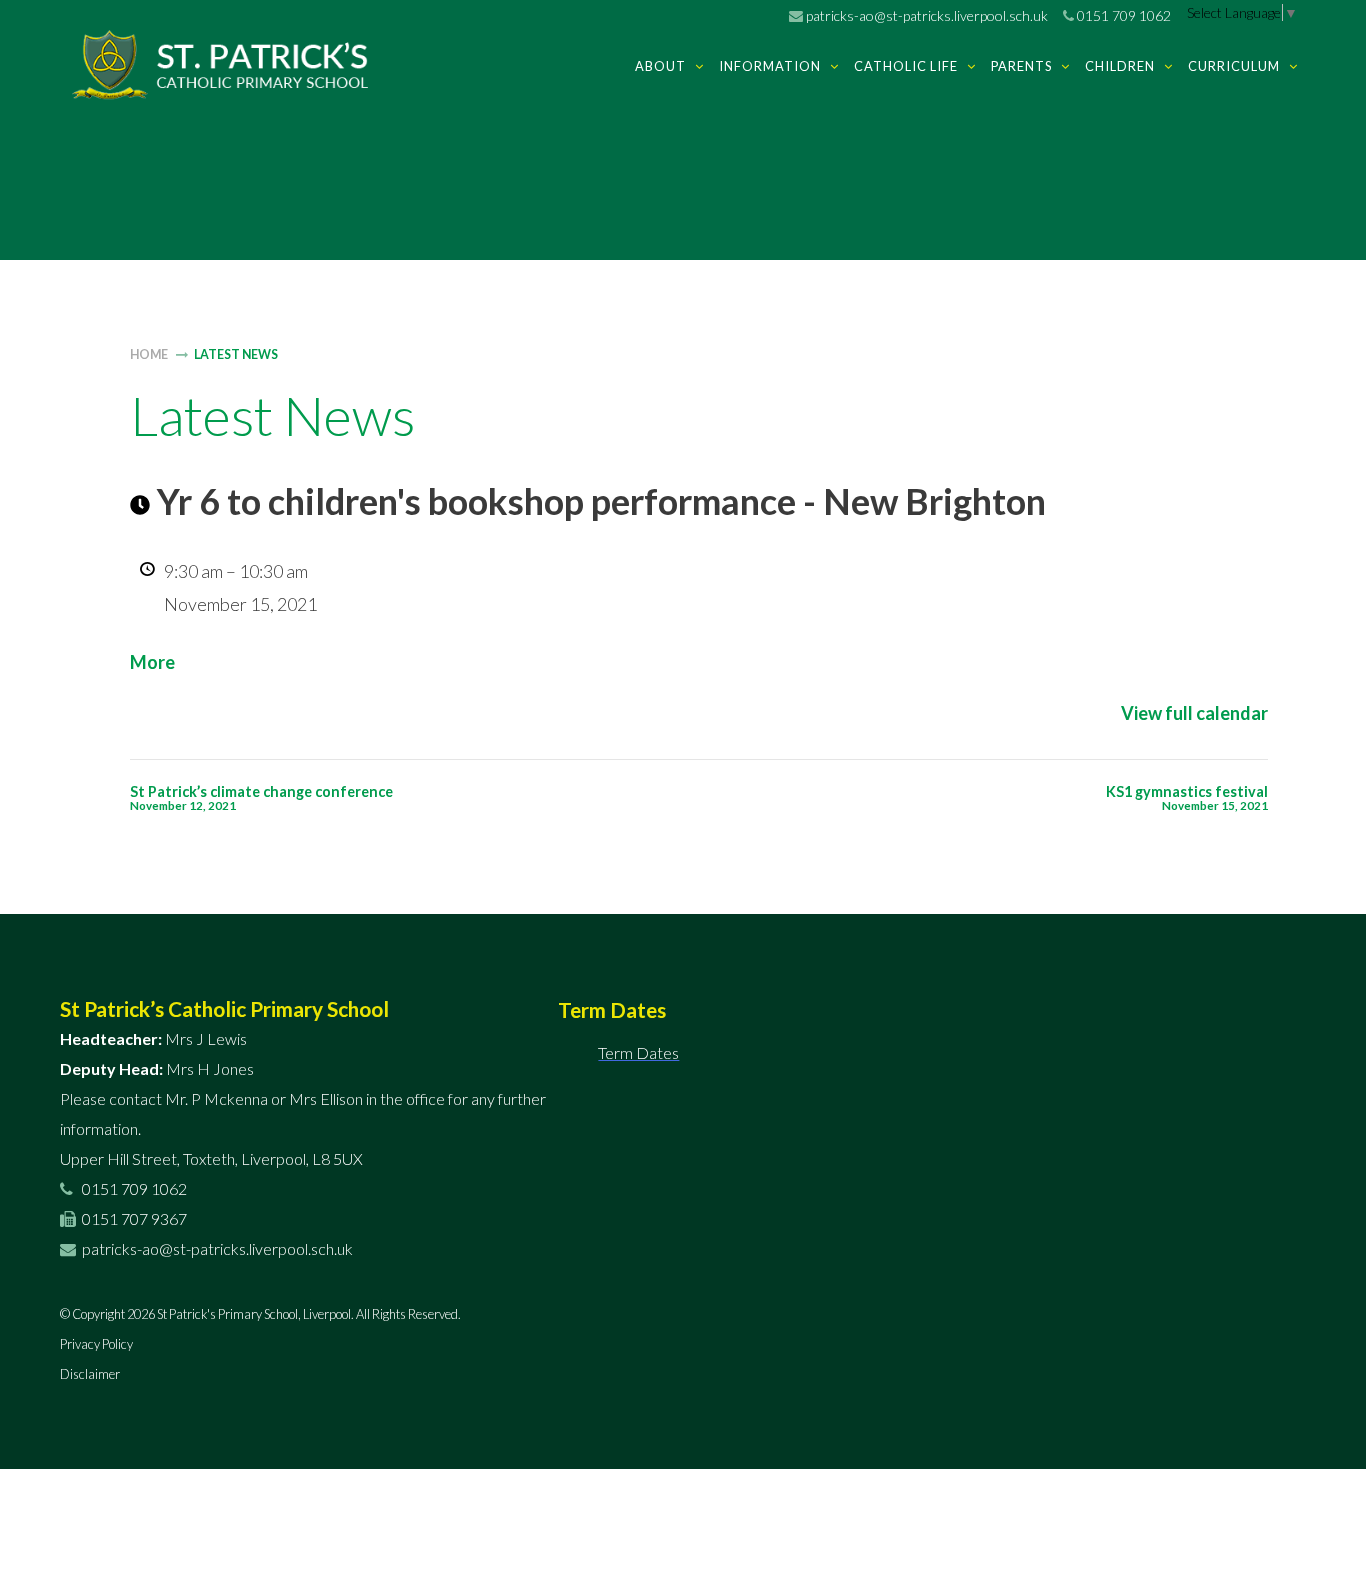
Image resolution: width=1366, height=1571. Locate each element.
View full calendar (1194, 713)
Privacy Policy (96, 1344)
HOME (149, 354)
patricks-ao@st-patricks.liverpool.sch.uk (925, 15)
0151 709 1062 (1122, 15)
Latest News (236, 354)
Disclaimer (90, 1374)
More (152, 662)
